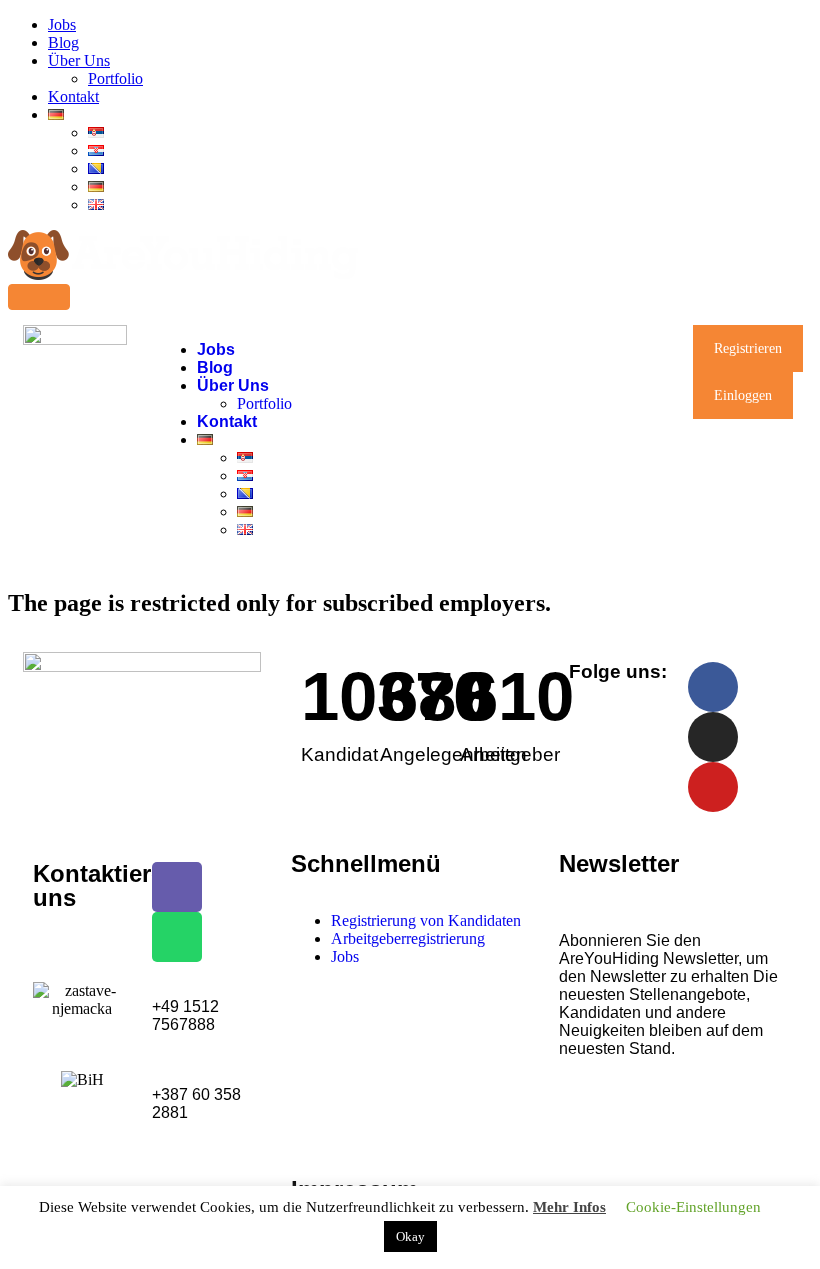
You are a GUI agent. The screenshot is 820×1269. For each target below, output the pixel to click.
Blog (63, 42)
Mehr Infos (569, 1207)
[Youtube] (713, 787)
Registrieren (748, 348)
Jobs (62, 24)
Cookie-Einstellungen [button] (693, 1207)
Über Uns (79, 60)
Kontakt (73, 96)
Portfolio (115, 78)
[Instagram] (713, 737)
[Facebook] (713, 687)
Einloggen (743, 395)
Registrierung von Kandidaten (426, 920)
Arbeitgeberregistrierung (408, 938)
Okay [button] (410, 1236)
